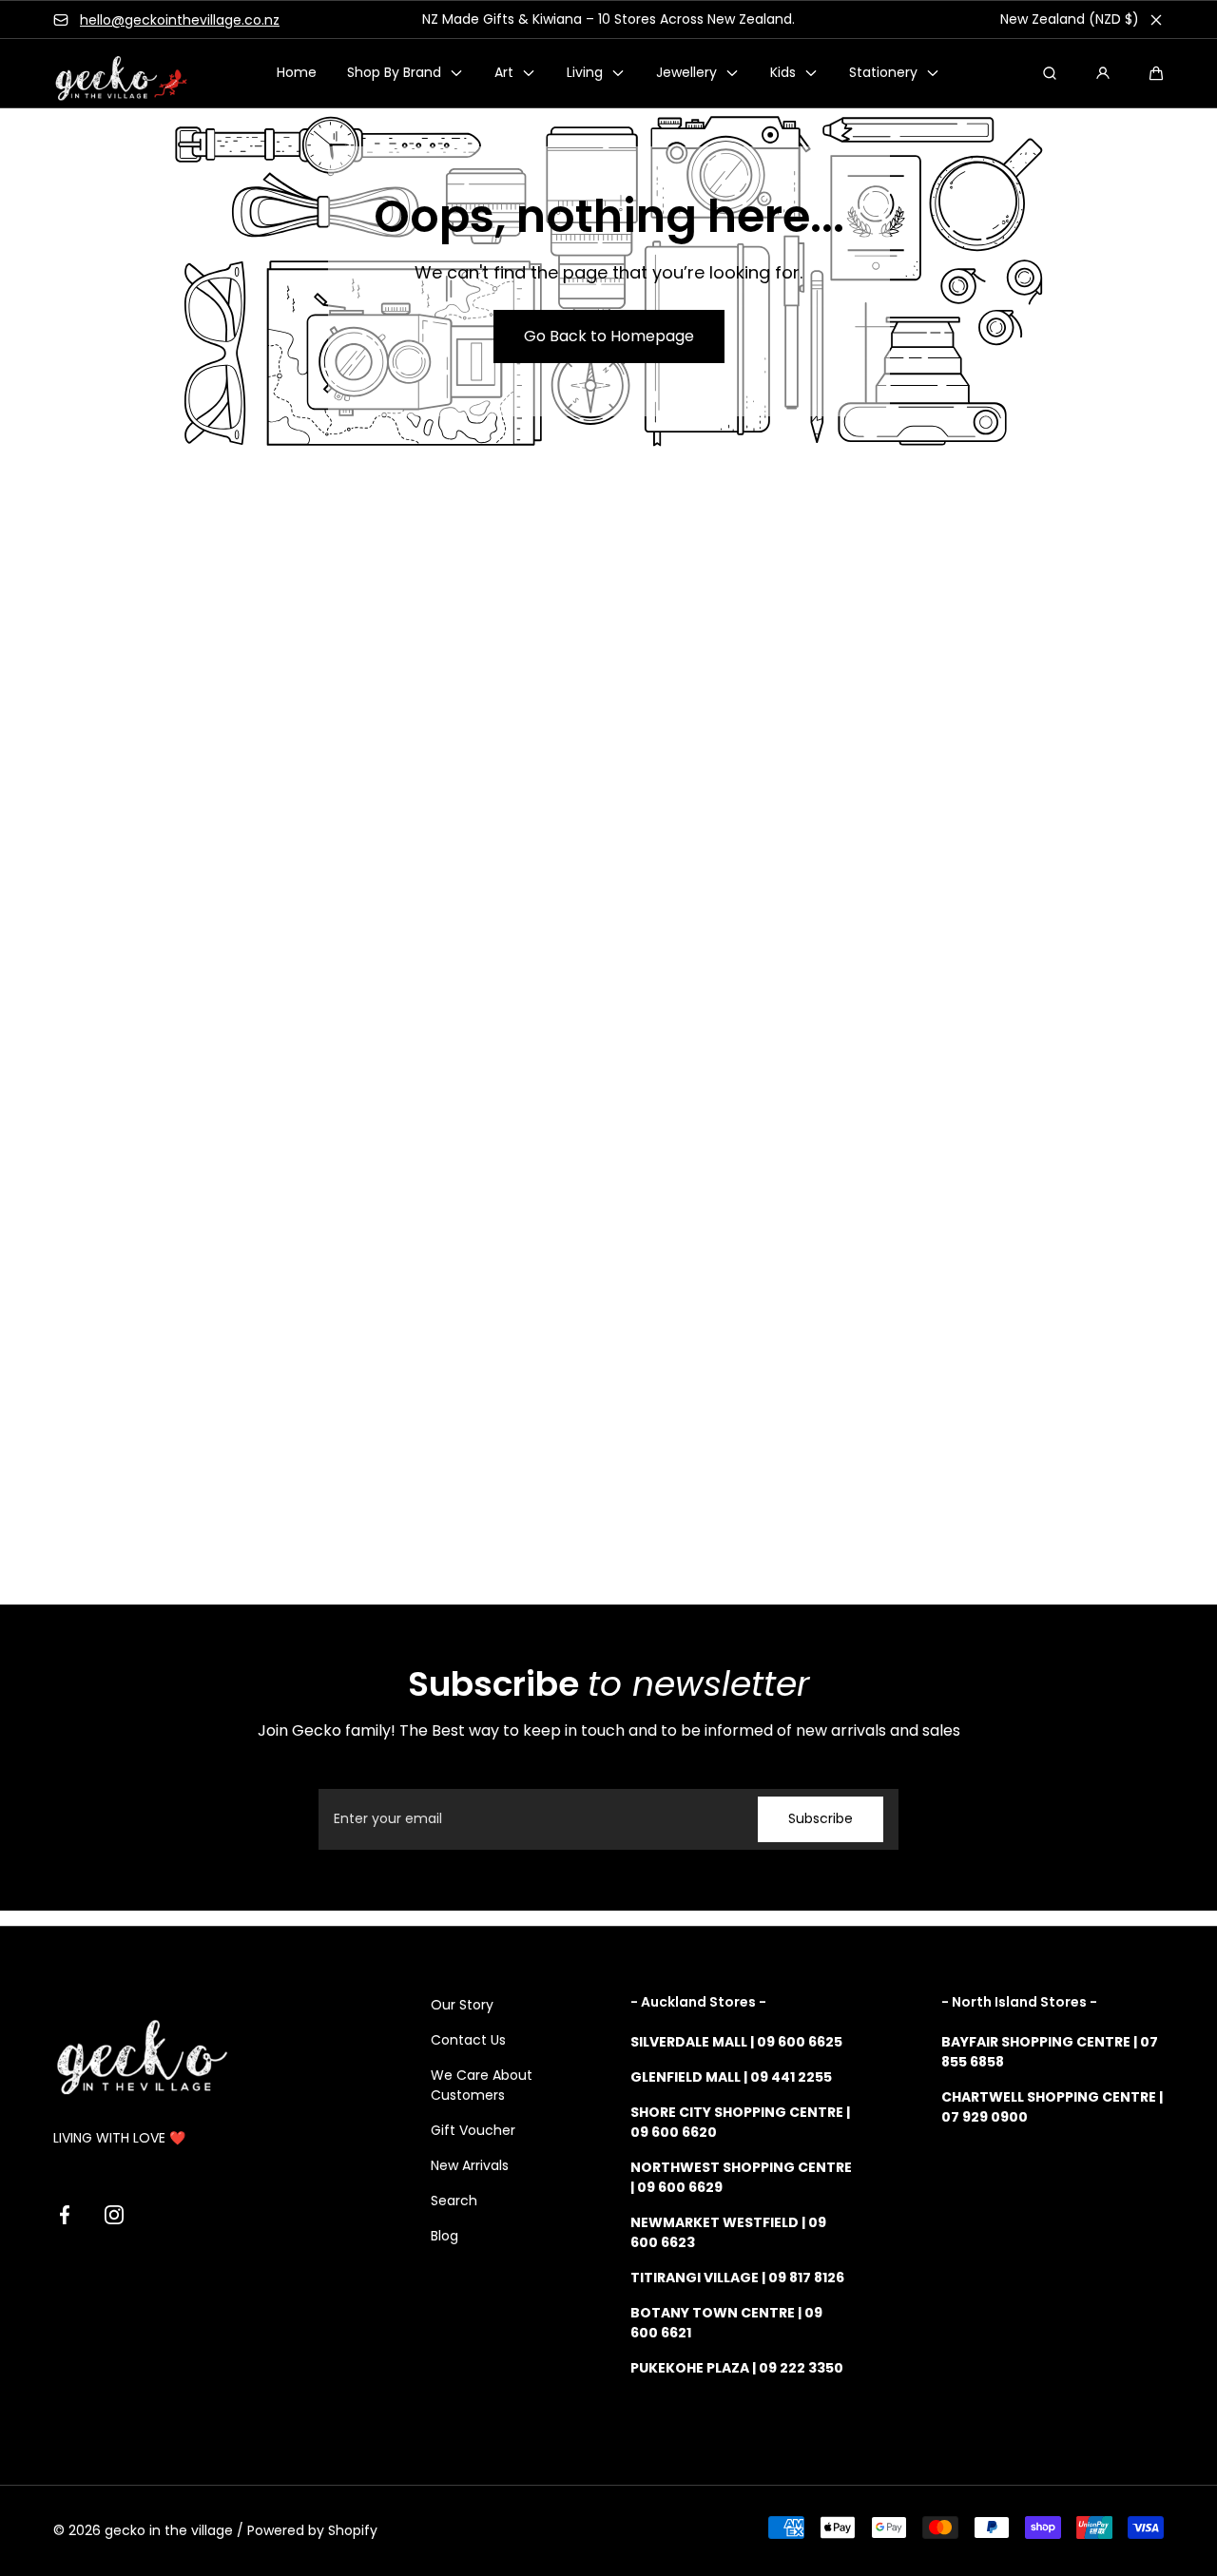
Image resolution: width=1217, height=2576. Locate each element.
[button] (1156, 73)
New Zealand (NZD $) (1070, 19)
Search (454, 2201)
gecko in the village (169, 2530)
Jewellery (686, 73)
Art (504, 73)
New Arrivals (470, 2165)
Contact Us (468, 2040)
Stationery (883, 73)
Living (585, 73)
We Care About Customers (482, 2085)
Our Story (462, 2005)
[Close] (1156, 20)
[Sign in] (1103, 73)
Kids (783, 73)
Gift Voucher (473, 2130)
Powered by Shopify (312, 2530)
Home (297, 73)
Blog (444, 2236)
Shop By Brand (394, 73)
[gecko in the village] (110, 74)
